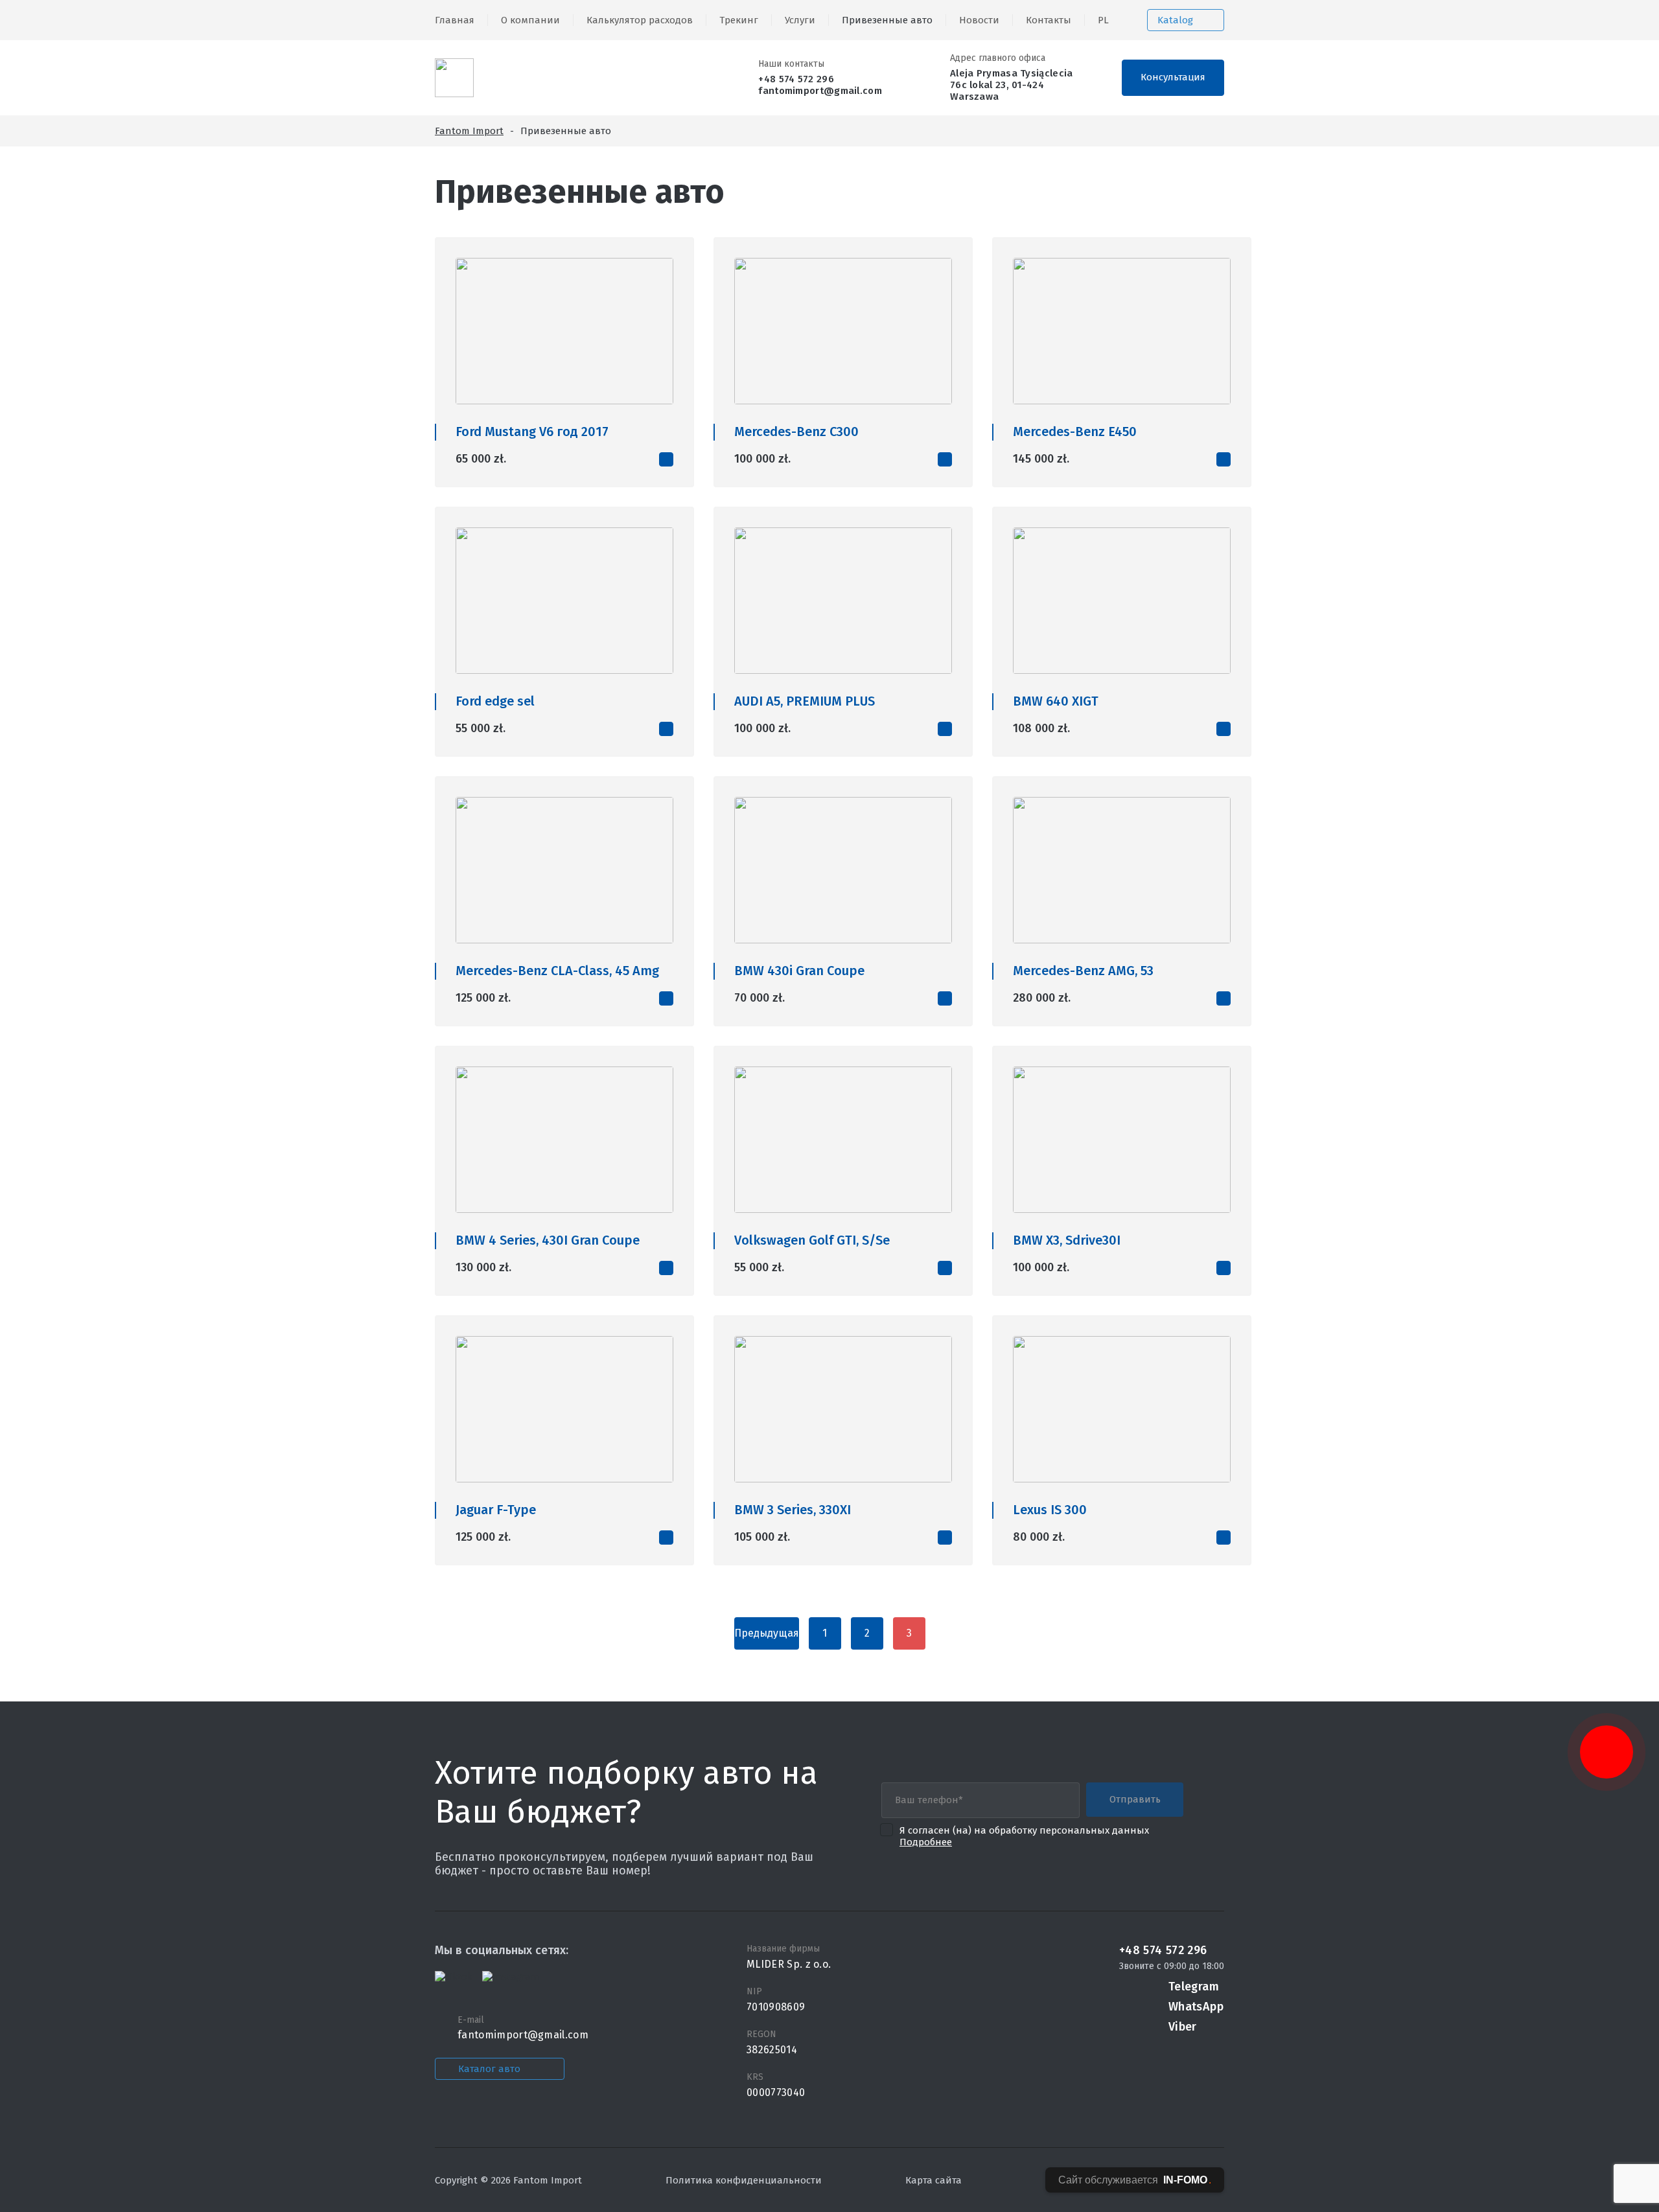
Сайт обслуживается (1135, 2180)
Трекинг (739, 20)
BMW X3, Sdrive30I (1067, 1240)
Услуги (800, 20)
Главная (455, 20)
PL (1103, 20)
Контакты (1049, 20)
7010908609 (776, 2007)
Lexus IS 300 (1050, 1510)
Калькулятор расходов (640, 20)
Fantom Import (469, 131)
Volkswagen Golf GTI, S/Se (812, 1240)
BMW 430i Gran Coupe (799, 971)
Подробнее (926, 1842)
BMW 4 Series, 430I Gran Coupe (548, 1240)
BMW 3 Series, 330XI (793, 1510)
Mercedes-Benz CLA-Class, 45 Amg (557, 971)
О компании (530, 20)
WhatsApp (1196, 2007)
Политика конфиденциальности (744, 2180)
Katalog (1175, 20)
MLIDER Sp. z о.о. (789, 1964)
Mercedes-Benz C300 (796, 432)
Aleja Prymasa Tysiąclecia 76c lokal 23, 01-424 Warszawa (1012, 85)
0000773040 (776, 2092)
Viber (1183, 2027)
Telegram (1194, 1987)
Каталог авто (489, 2069)
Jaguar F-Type (496, 1510)
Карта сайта (934, 2180)
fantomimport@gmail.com (820, 91)
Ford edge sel (495, 701)
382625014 (772, 2050)
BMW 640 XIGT (1056, 701)
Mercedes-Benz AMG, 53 (1083, 971)
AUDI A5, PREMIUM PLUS (805, 701)
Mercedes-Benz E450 (1075, 432)
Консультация (1173, 77)
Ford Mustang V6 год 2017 (532, 432)
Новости (979, 20)
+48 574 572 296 (796, 79)
